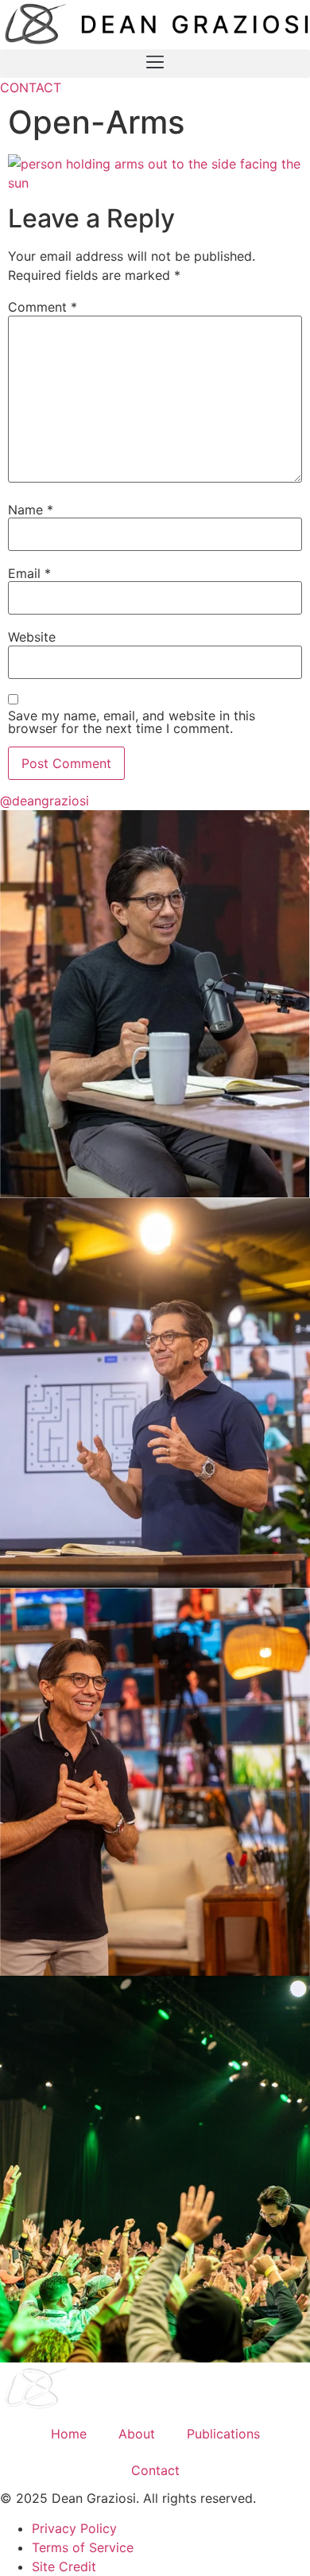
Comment (43, 307)
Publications (223, 2434)
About (137, 2434)
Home (69, 2434)
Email (29, 573)
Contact (155, 2470)
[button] (155, 64)
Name (31, 510)
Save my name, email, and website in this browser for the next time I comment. (132, 722)
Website (32, 637)
